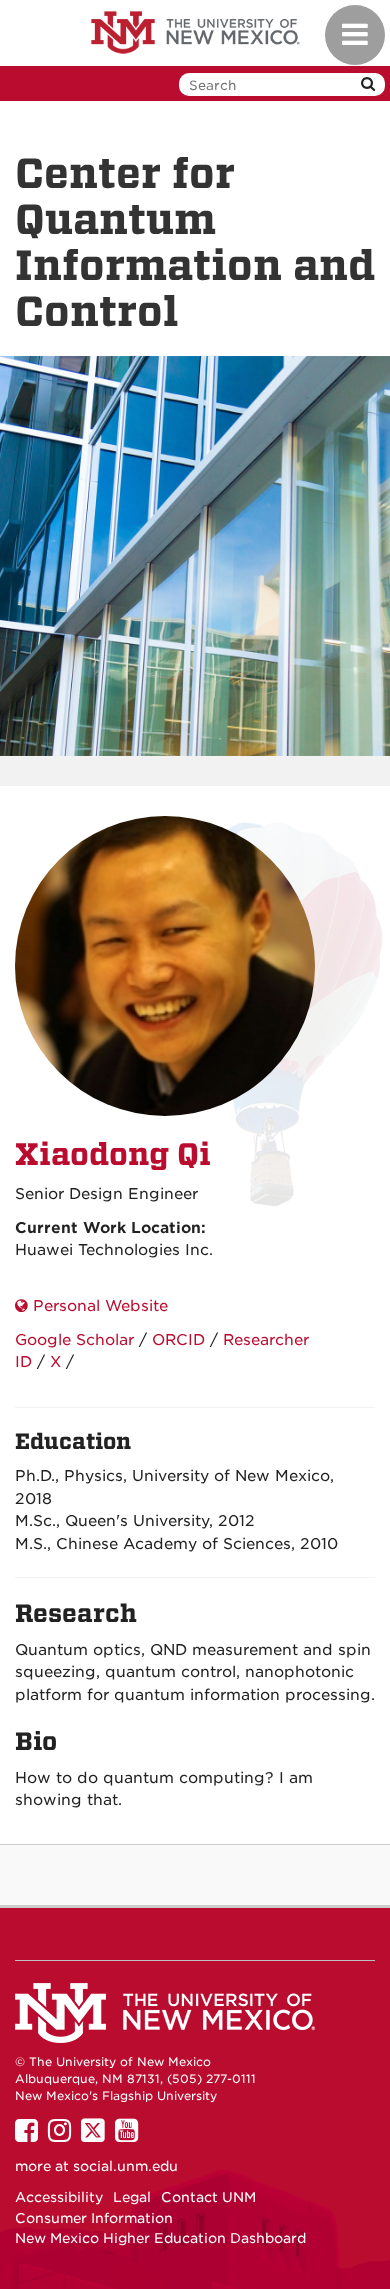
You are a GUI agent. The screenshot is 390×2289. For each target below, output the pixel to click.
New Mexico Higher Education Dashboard (160, 2238)
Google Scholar (74, 1340)
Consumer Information (94, 2218)
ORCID (178, 1340)
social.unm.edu (125, 2166)
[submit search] (368, 84)
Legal (132, 2197)
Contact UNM (208, 2197)
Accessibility (59, 2197)
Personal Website (98, 1306)
